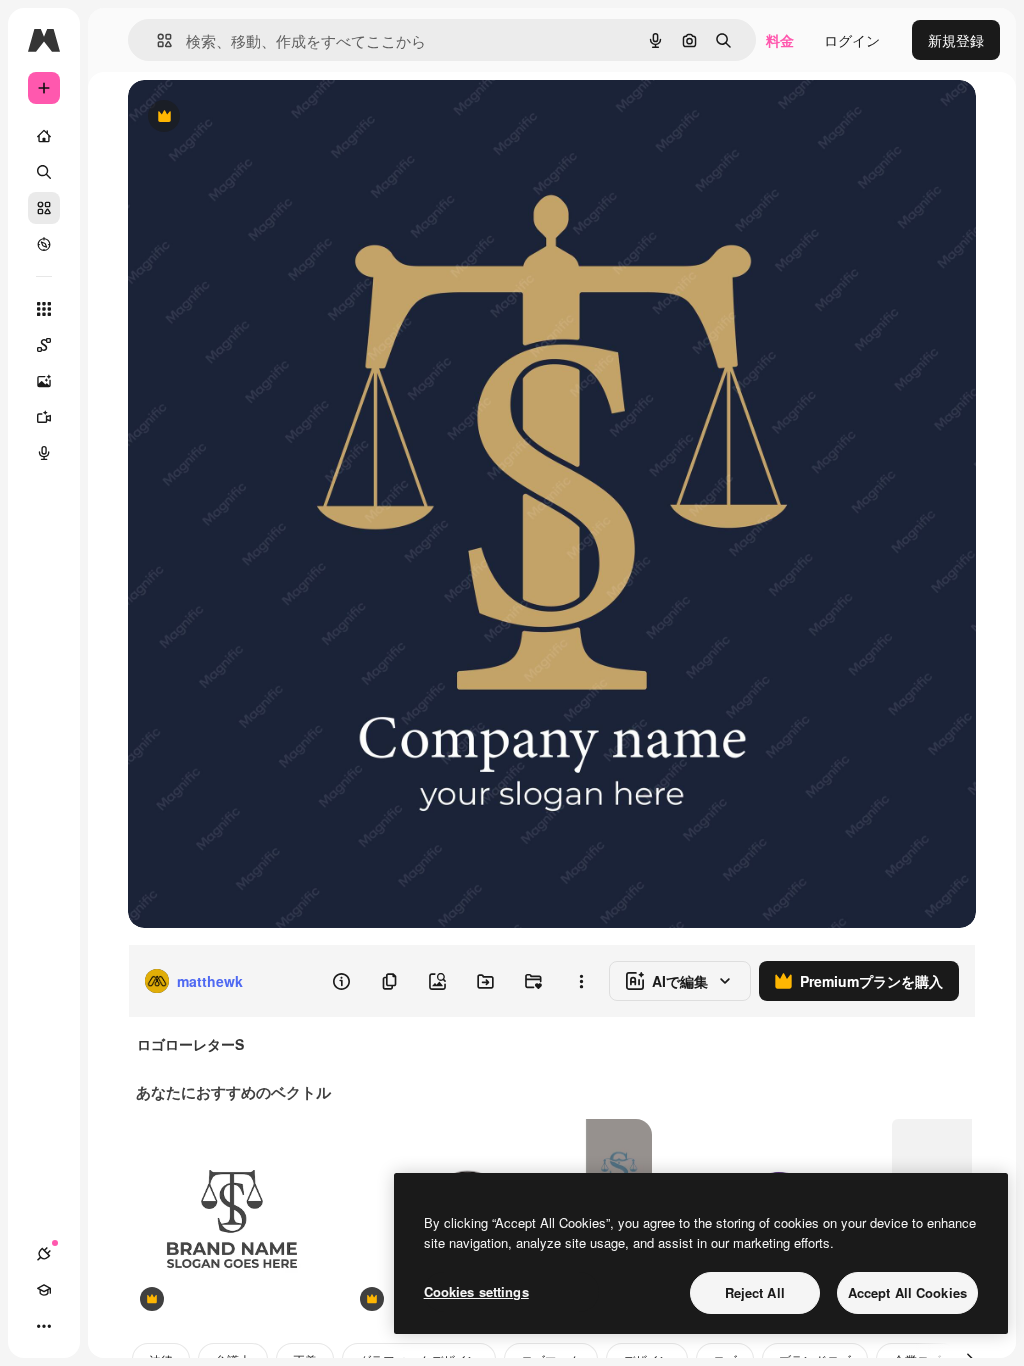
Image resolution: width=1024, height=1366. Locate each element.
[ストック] (44, 208)
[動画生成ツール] (44, 417)
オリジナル (265, 117)
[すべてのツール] (44, 309)
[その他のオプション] (581, 981)
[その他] (44, 1326)
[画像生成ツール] (44, 381)
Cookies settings (476, 1291)
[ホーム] (44, 136)
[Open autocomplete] (156, 40)
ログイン (852, 40)
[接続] (44, 1254)
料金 (780, 40)
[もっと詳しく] (44, 244)
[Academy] (44, 1290)
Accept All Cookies (907, 1292)
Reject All (755, 1292)
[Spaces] (44, 345)
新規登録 (956, 40)
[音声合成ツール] (44, 453)
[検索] (44, 172)
